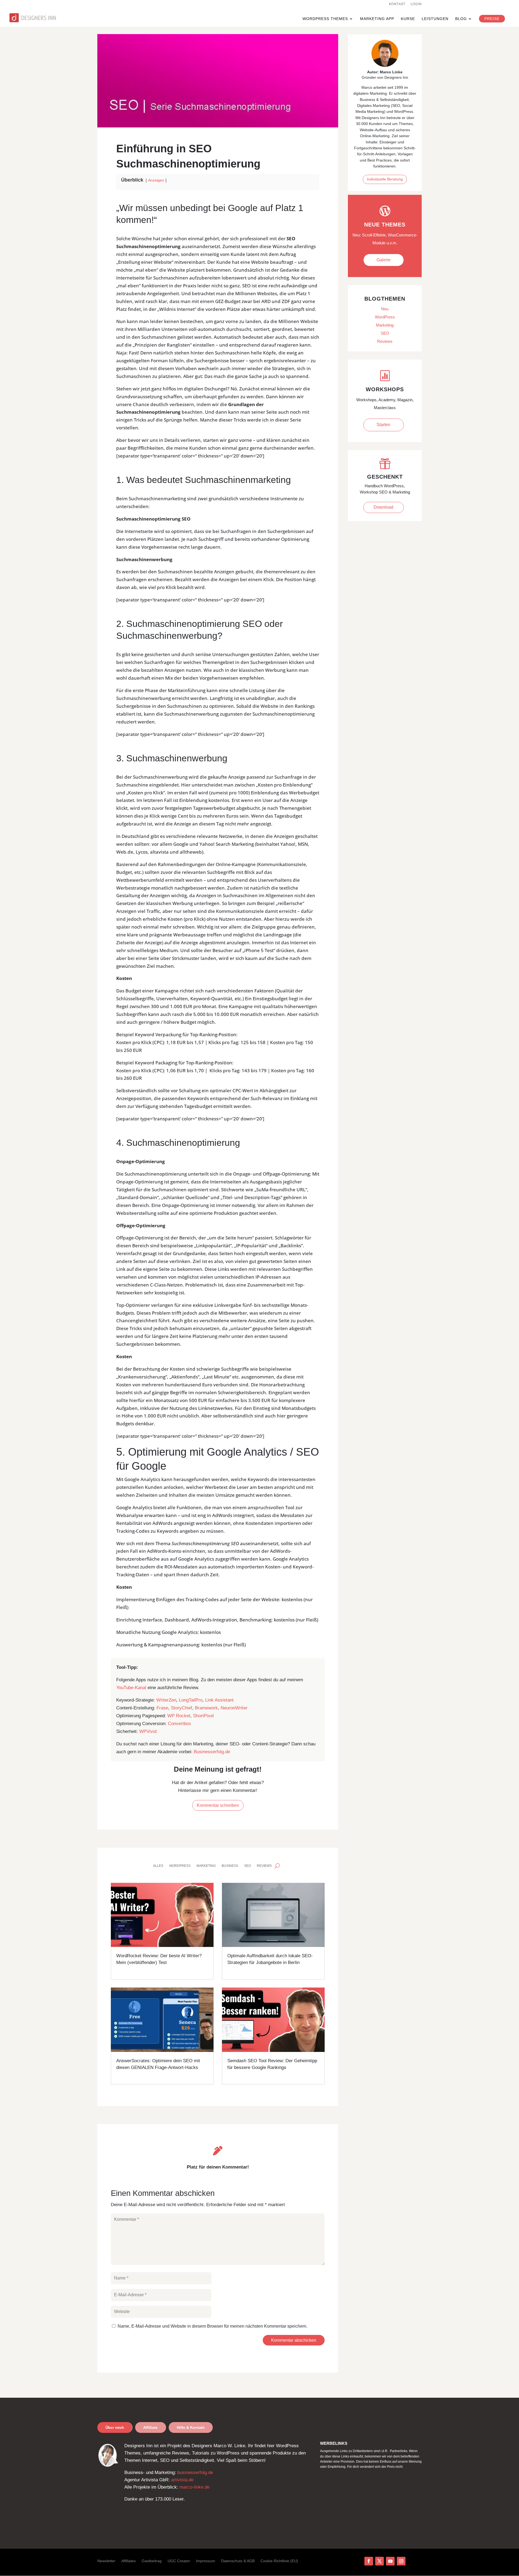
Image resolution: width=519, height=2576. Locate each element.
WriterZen (166, 1700)
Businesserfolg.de (212, 1752)
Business (230, 1866)
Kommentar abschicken (294, 2340)
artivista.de (182, 2480)
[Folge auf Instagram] (401, 2561)
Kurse (408, 19)
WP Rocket (179, 1716)
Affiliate (150, 2427)
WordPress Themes (325, 19)
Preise (492, 19)
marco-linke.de (194, 2487)
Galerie (384, 260)
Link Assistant (219, 1700)
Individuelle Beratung (385, 179)
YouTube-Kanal (131, 1688)
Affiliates (129, 2561)
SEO (247, 1866)
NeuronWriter (234, 1708)
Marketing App (377, 19)
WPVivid (148, 1731)
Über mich (115, 2427)
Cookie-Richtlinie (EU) (279, 2561)
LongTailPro (191, 1700)
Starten (383, 425)
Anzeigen (156, 180)
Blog (461, 19)
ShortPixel (203, 1716)
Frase (162, 1708)
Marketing (206, 1866)
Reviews (264, 1866)
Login (416, 4)
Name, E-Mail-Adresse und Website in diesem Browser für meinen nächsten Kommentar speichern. (212, 2326)
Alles (158, 1866)
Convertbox (179, 1724)
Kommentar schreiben (218, 1805)
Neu (385, 309)
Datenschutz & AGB (238, 2561)
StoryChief (182, 1708)
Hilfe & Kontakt (191, 2427)
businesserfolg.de (195, 2473)
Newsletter (106, 2561)
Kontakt (397, 4)
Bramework (206, 1708)
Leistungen (435, 19)
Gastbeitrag (152, 2561)
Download (383, 507)
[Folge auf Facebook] (369, 2561)
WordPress (180, 1866)
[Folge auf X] (380, 2561)
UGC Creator (179, 2561)
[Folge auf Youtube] (390, 2561)
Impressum (206, 2561)
